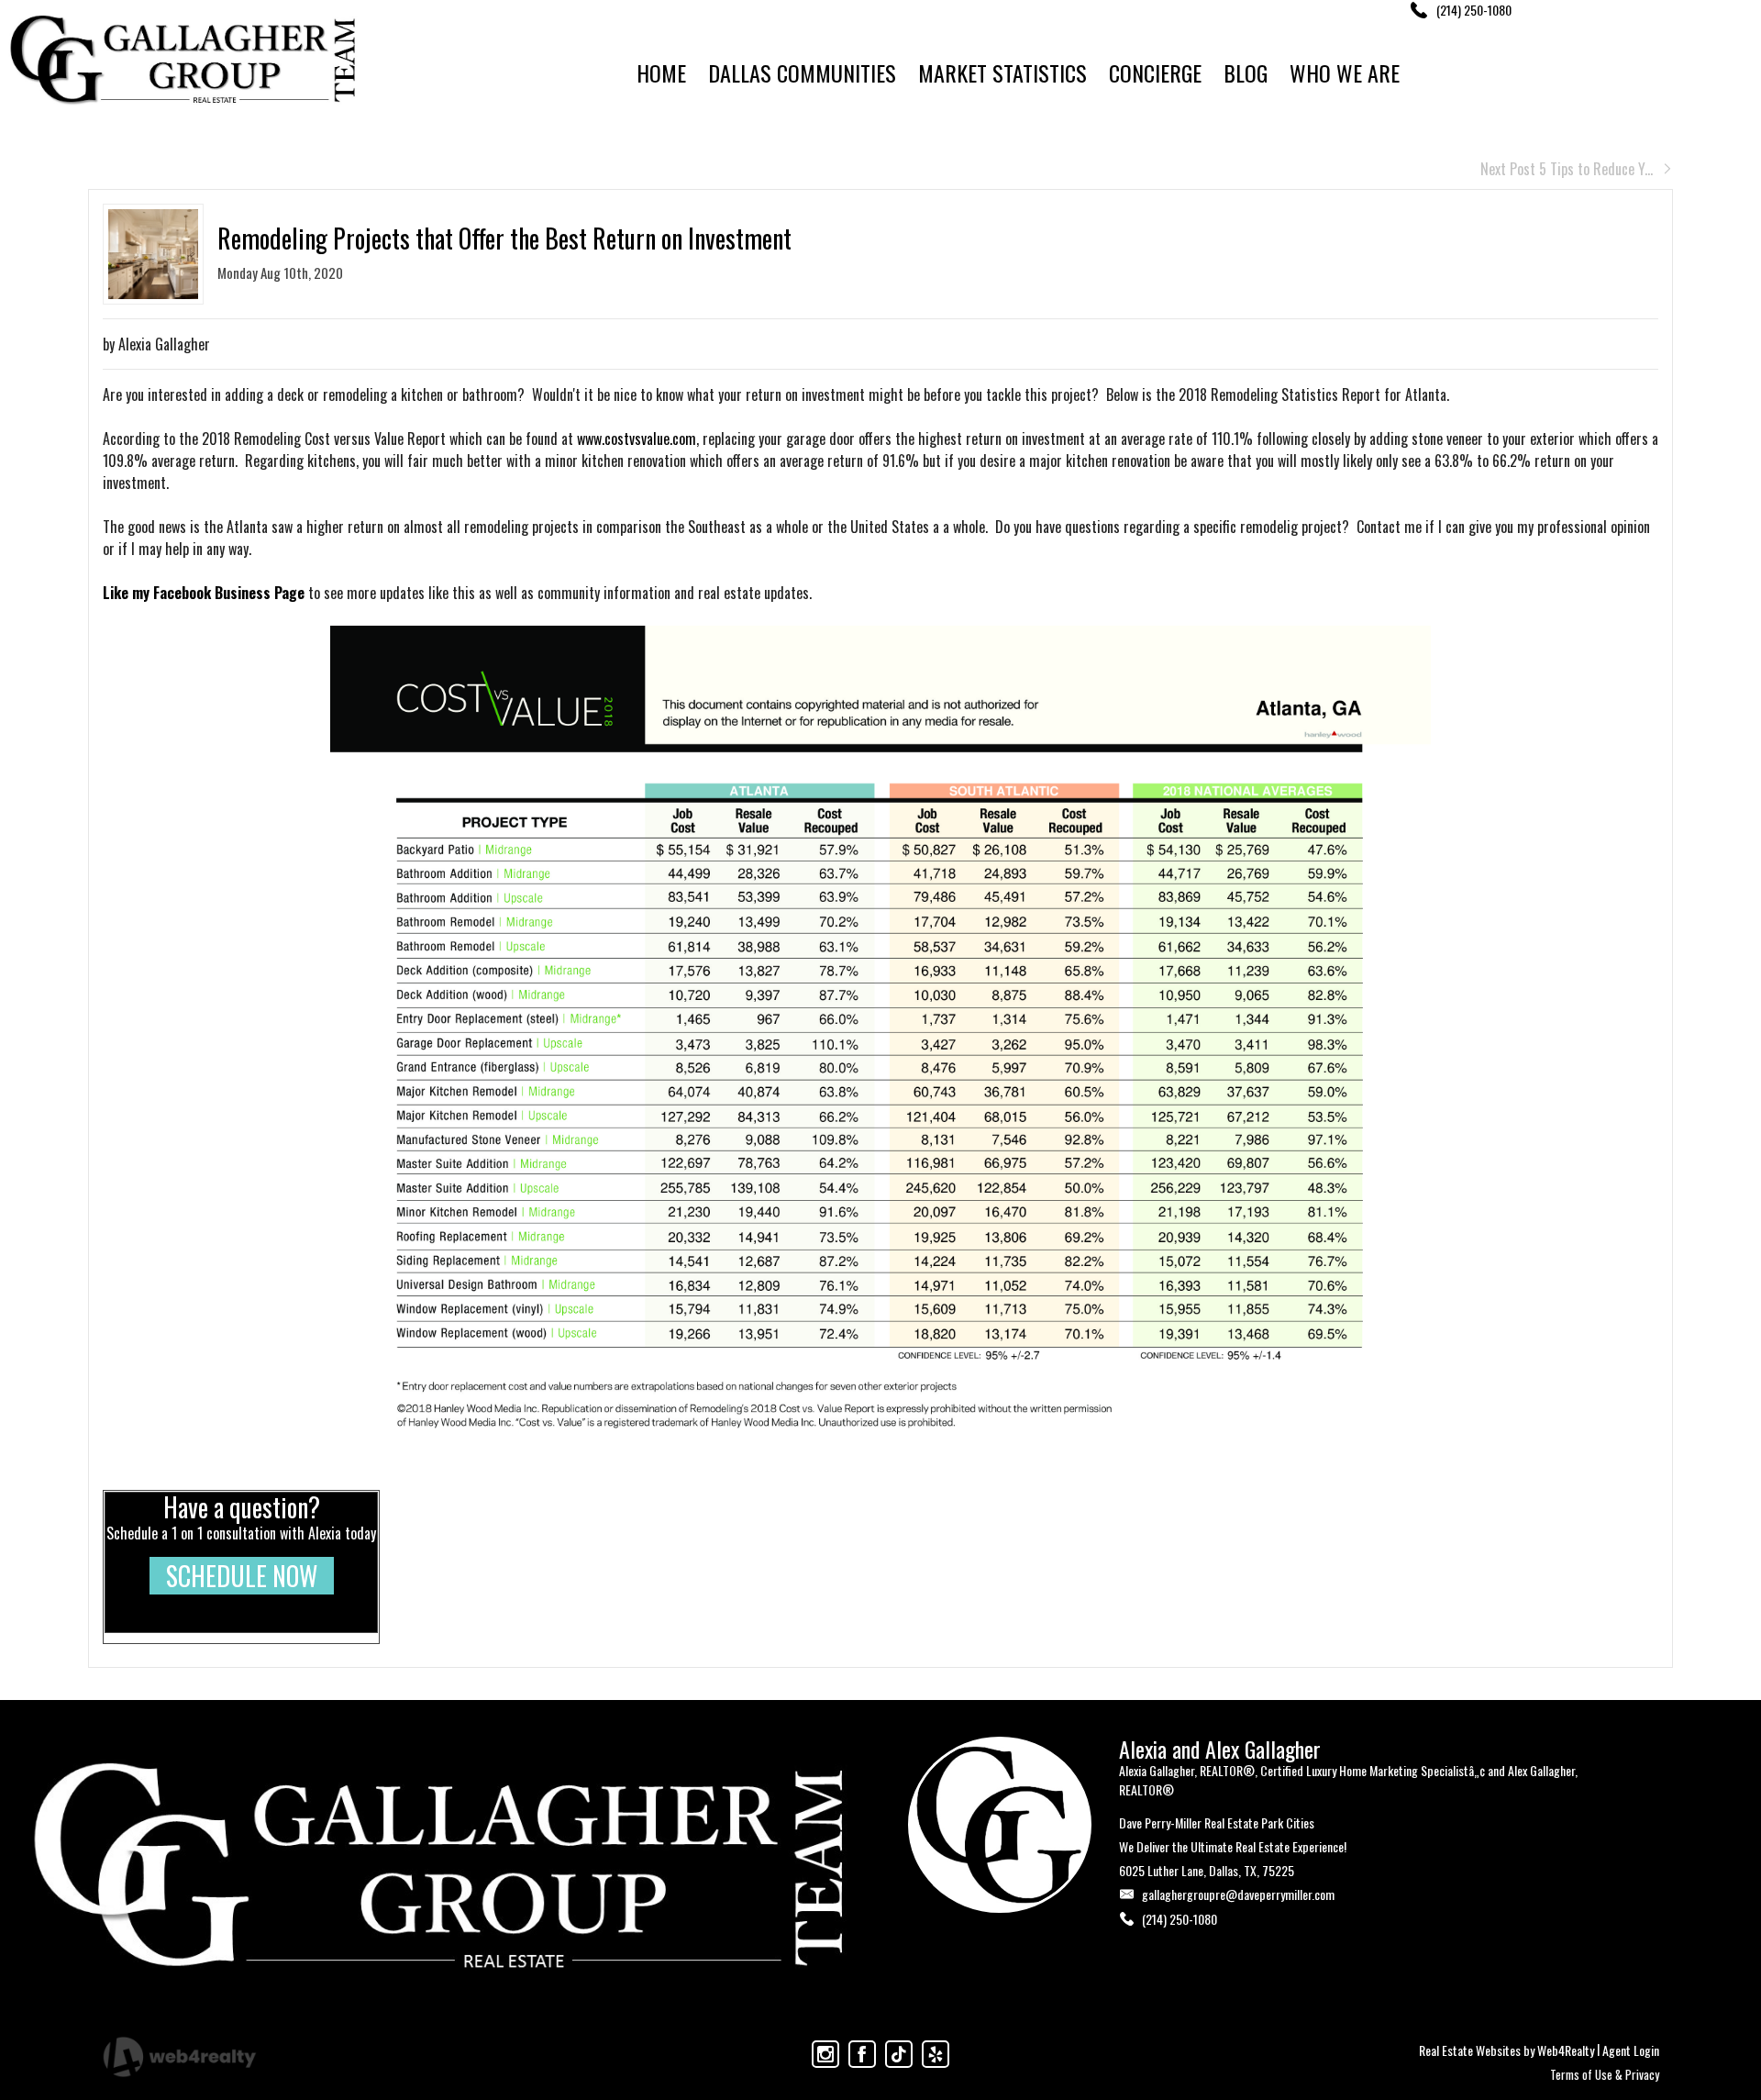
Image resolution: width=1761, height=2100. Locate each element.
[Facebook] (862, 2054)
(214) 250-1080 (1180, 1919)
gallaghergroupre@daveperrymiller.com (1238, 1894)
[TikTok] (899, 2054)
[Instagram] (825, 2054)
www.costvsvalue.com (637, 439)
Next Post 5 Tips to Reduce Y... (1567, 169)
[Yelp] (936, 2054)
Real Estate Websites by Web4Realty (1506, 2050)
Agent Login (1631, 2050)
